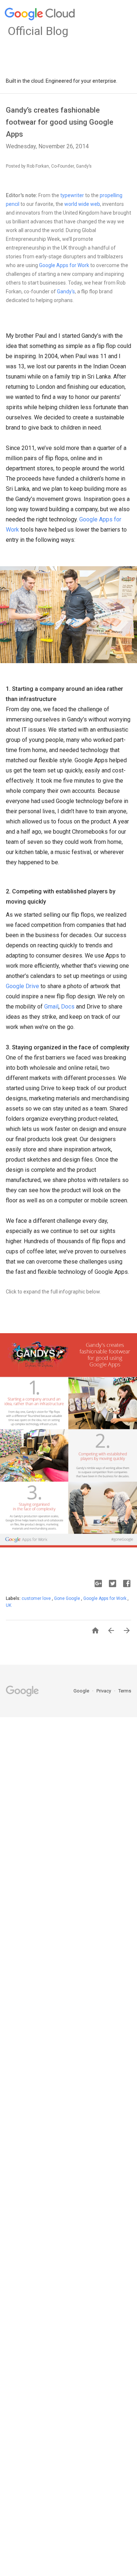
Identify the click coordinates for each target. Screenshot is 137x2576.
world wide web (82, 204)
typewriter (72, 195)
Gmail (51, 1007)
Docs (68, 1007)
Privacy (104, 1691)
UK (9, 1605)
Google (82, 1691)
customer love (37, 1598)
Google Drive (22, 986)
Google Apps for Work (64, 265)
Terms (125, 1691)
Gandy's (66, 291)
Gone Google (68, 1598)
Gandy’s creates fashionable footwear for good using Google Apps (60, 122)
